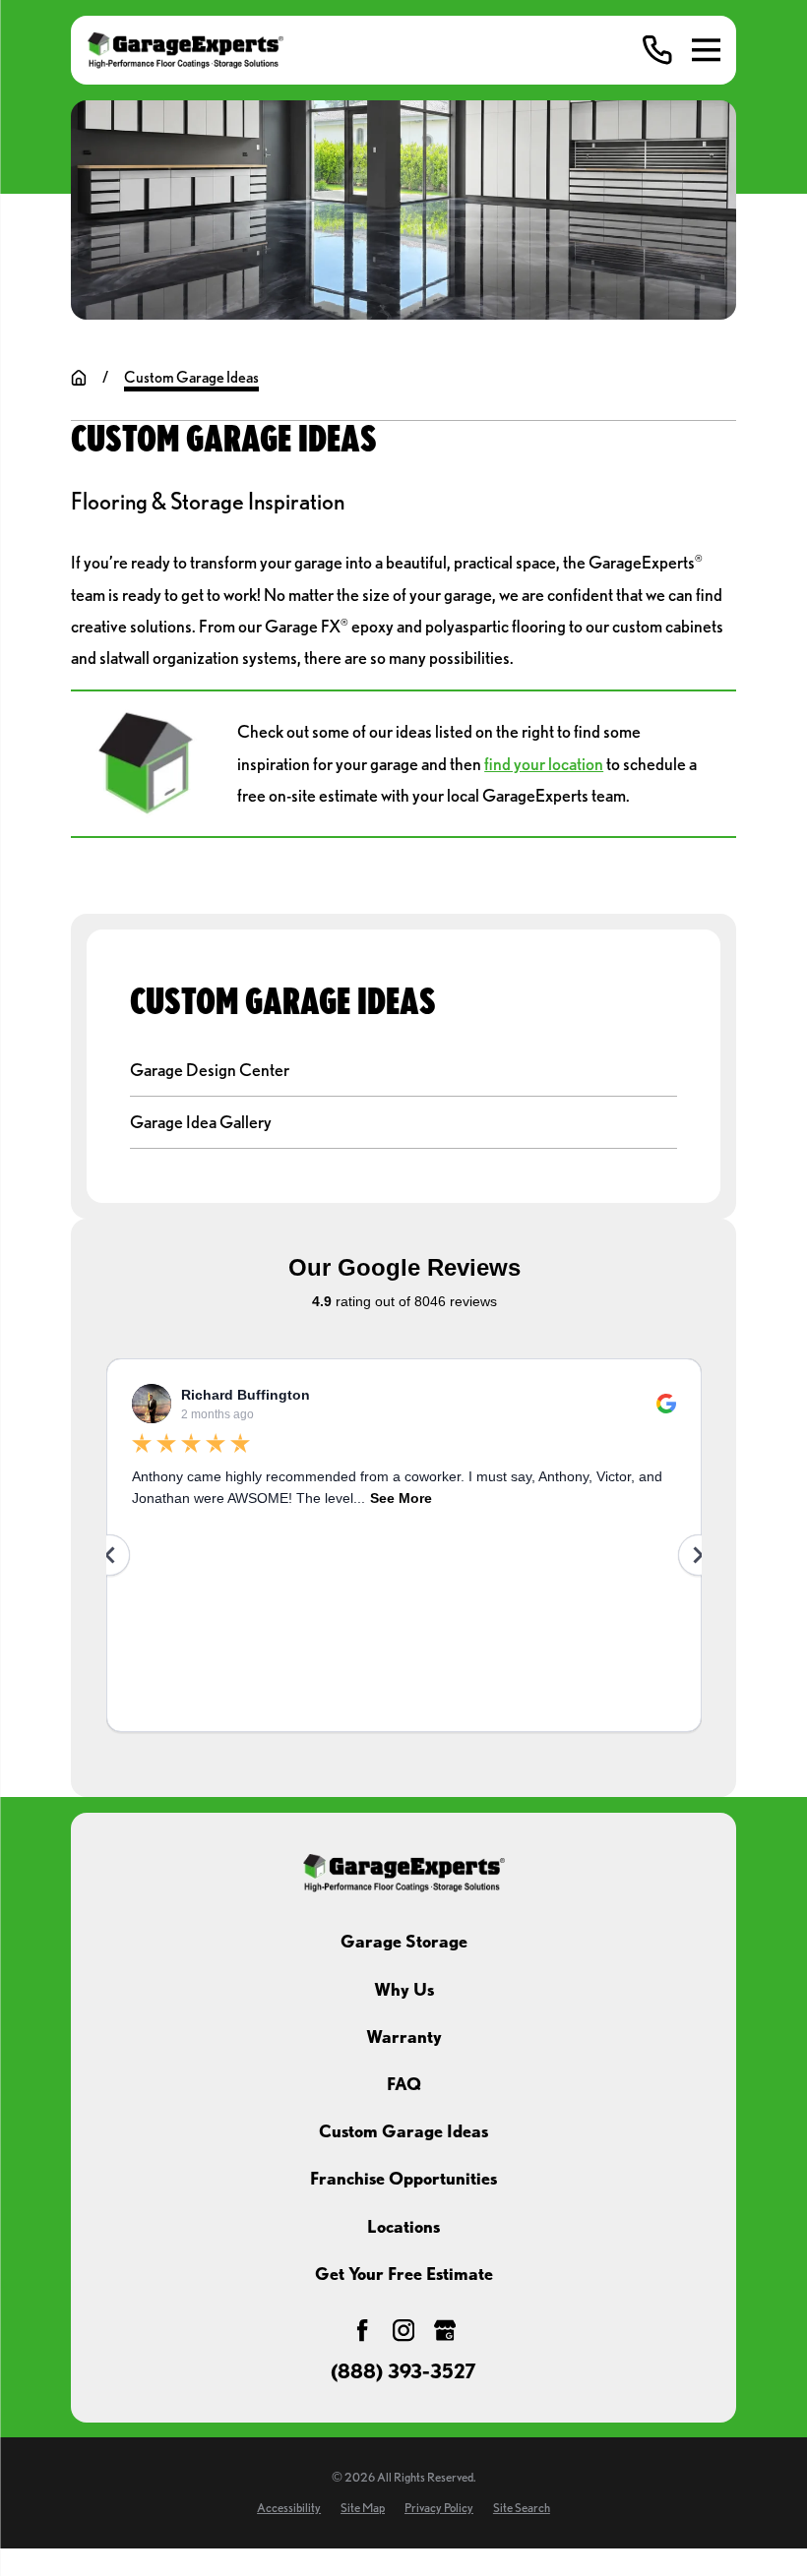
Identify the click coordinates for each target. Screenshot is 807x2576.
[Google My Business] (445, 2330)
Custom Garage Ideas (403, 2131)
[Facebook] (362, 2330)
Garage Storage (404, 1941)
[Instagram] (403, 2330)
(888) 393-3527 (403, 2372)
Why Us (404, 1989)
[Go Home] (79, 378)
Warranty (404, 2037)
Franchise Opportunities (403, 2178)
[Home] (186, 51)
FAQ (404, 2084)
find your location (544, 764)
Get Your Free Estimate (404, 2274)
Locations (403, 2226)
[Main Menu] (706, 50)
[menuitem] (404, 1071)
